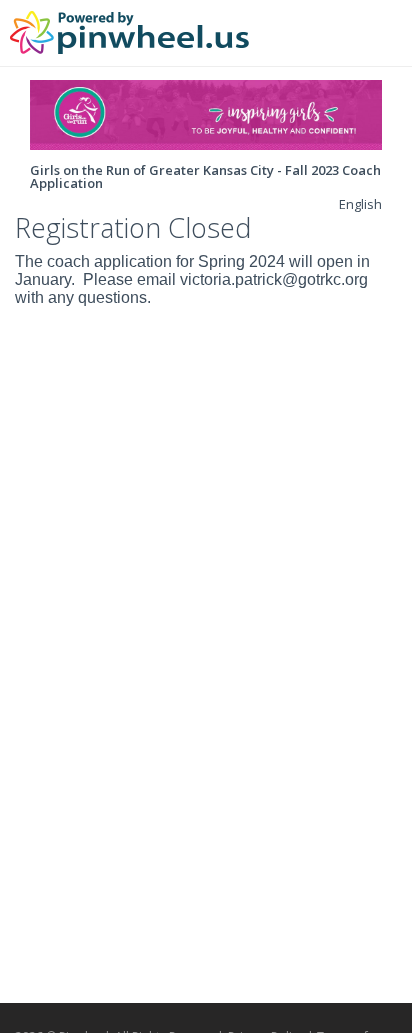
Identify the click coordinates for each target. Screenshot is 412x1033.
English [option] (360, 204)
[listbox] (360, 204)
